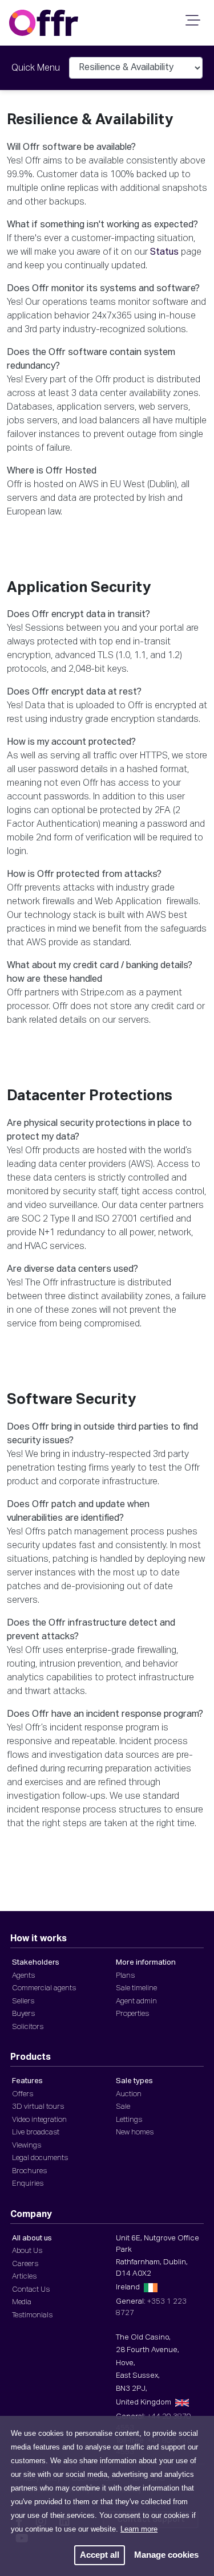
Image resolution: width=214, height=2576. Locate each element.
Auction (129, 2094)
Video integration (39, 2120)
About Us (27, 2251)
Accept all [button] (100, 2555)
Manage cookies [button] (166, 2555)
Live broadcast (36, 2132)
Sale (123, 2107)
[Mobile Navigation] (191, 24)
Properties (132, 2014)
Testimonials (32, 2315)
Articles (24, 2277)
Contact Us (31, 2290)
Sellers (23, 2001)
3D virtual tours (38, 2107)
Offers (23, 2094)
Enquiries (28, 2184)
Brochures (29, 2171)
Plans (125, 1976)
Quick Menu (36, 68)
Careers (25, 2264)
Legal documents (40, 2158)
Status (164, 252)
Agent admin (136, 2001)
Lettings (129, 2120)
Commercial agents (44, 1988)
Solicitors (28, 2027)
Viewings (27, 2146)
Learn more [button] (139, 2529)
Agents (23, 1976)
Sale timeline (136, 1988)
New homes (135, 2132)
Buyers (23, 2014)
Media (22, 2302)
